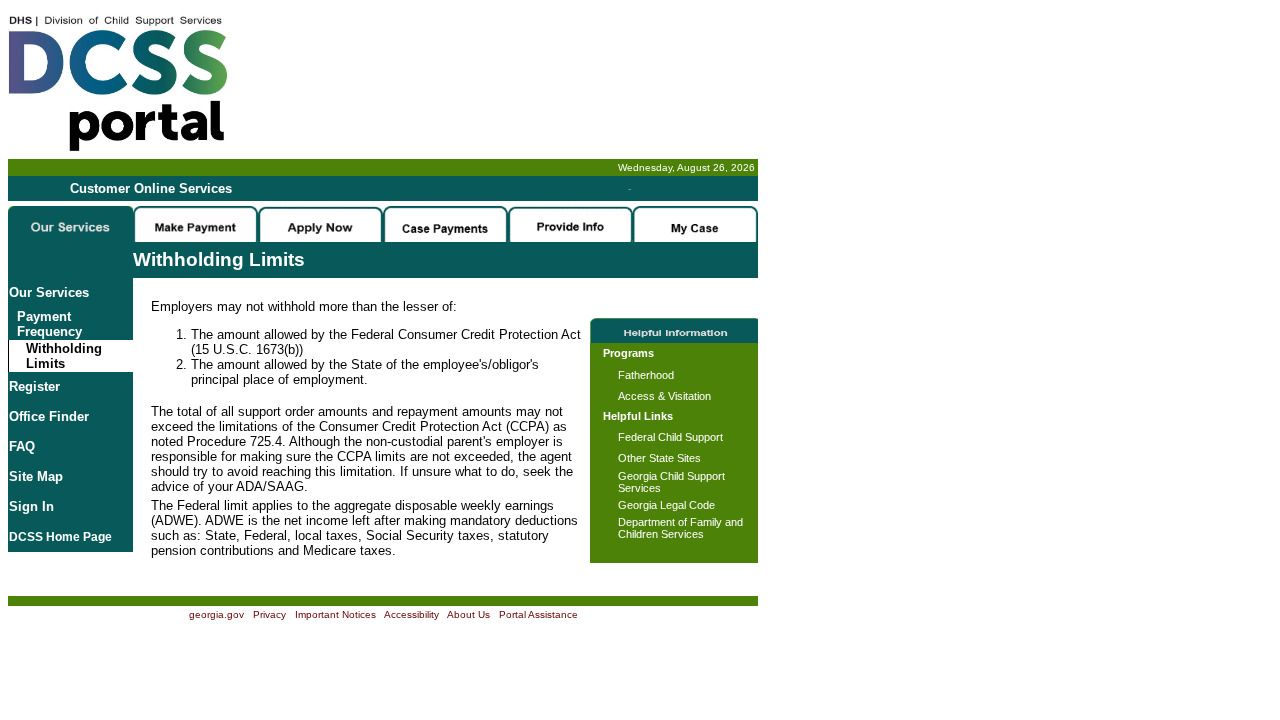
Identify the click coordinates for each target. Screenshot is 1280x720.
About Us (468, 614)
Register (34, 386)
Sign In (31, 506)
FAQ (22, 446)
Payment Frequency (45, 324)
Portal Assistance (538, 614)
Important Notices (335, 614)
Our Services (49, 292)
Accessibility (411, 614)
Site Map (36, 476)
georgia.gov (216, 614)
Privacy (269, 614)
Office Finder (49, 416)
